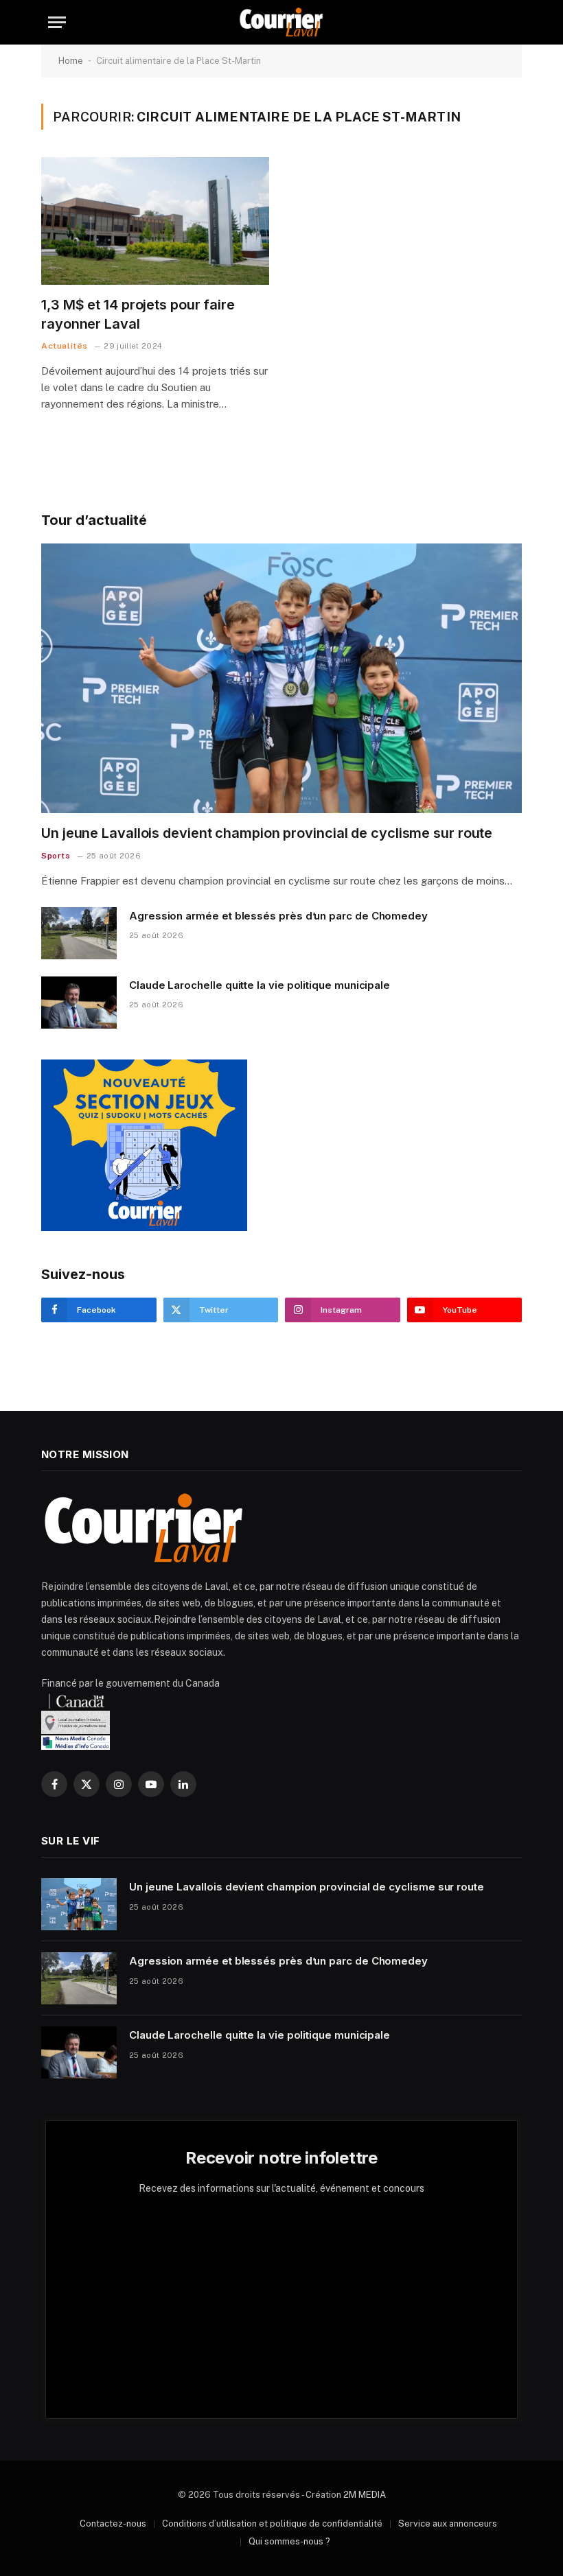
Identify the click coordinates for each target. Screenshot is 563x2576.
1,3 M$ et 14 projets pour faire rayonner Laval (138, 314)
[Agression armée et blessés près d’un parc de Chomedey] (79, 933)
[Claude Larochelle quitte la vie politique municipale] (79, 1003)
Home (71, 61)
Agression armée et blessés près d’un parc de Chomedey (278, 916)
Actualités (65, 346)
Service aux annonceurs (448, 2524)
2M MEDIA (365, 2495)
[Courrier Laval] (281, 22)
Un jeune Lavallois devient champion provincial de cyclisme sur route (267, 833)
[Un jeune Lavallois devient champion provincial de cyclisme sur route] (281, 679)
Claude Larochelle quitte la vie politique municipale (260, 985)
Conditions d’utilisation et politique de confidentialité (272, 2524)
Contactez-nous (113, 2524)
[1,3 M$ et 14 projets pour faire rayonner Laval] (155, 221)
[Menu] (57, 22)
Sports (56, 856)
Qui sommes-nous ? (289, 2541)
